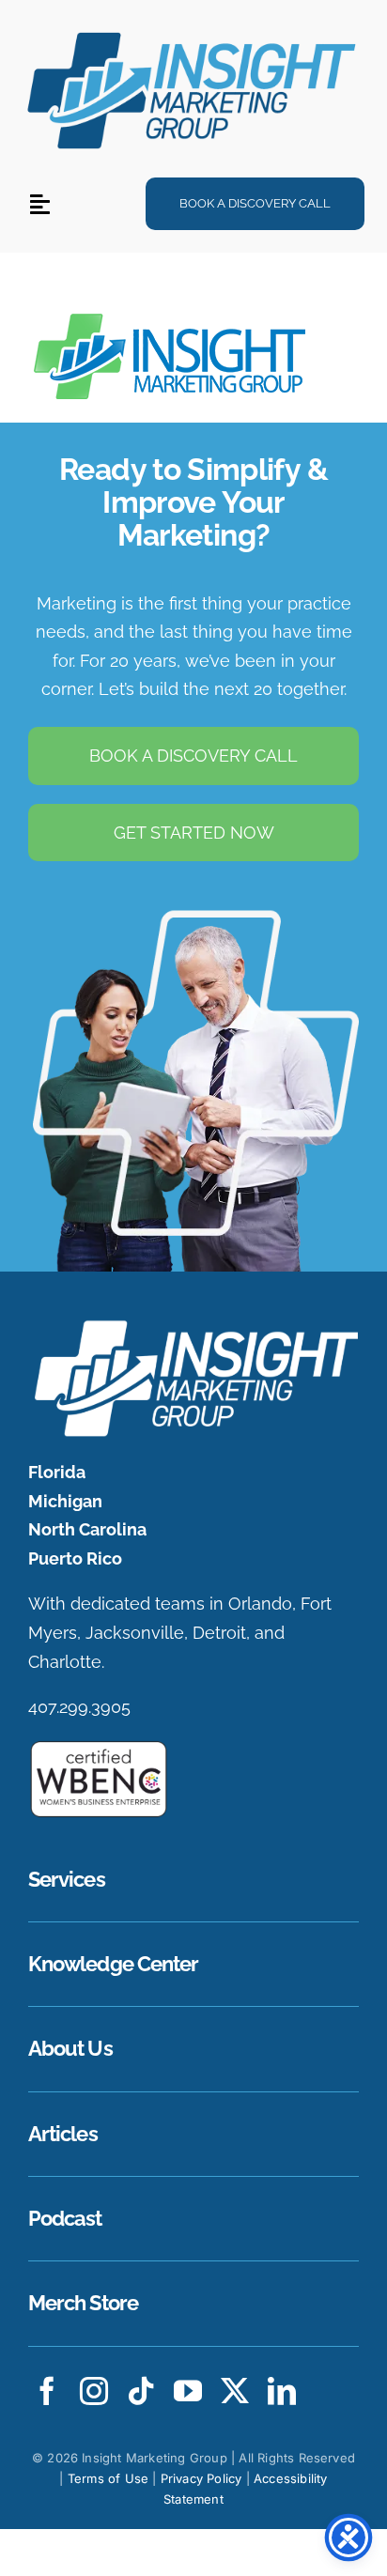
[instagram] (94, 2391)
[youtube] (188, 2391)
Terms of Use (108, 2478)
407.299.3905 (79, 1707)
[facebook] (47, 2391)
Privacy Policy (201, 2478)
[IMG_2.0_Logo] (193, 31)
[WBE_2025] (99, 1747)
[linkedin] (282, 2391)
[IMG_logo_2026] (193, 1325)
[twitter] (235, 2391)
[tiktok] (141, 2391)
